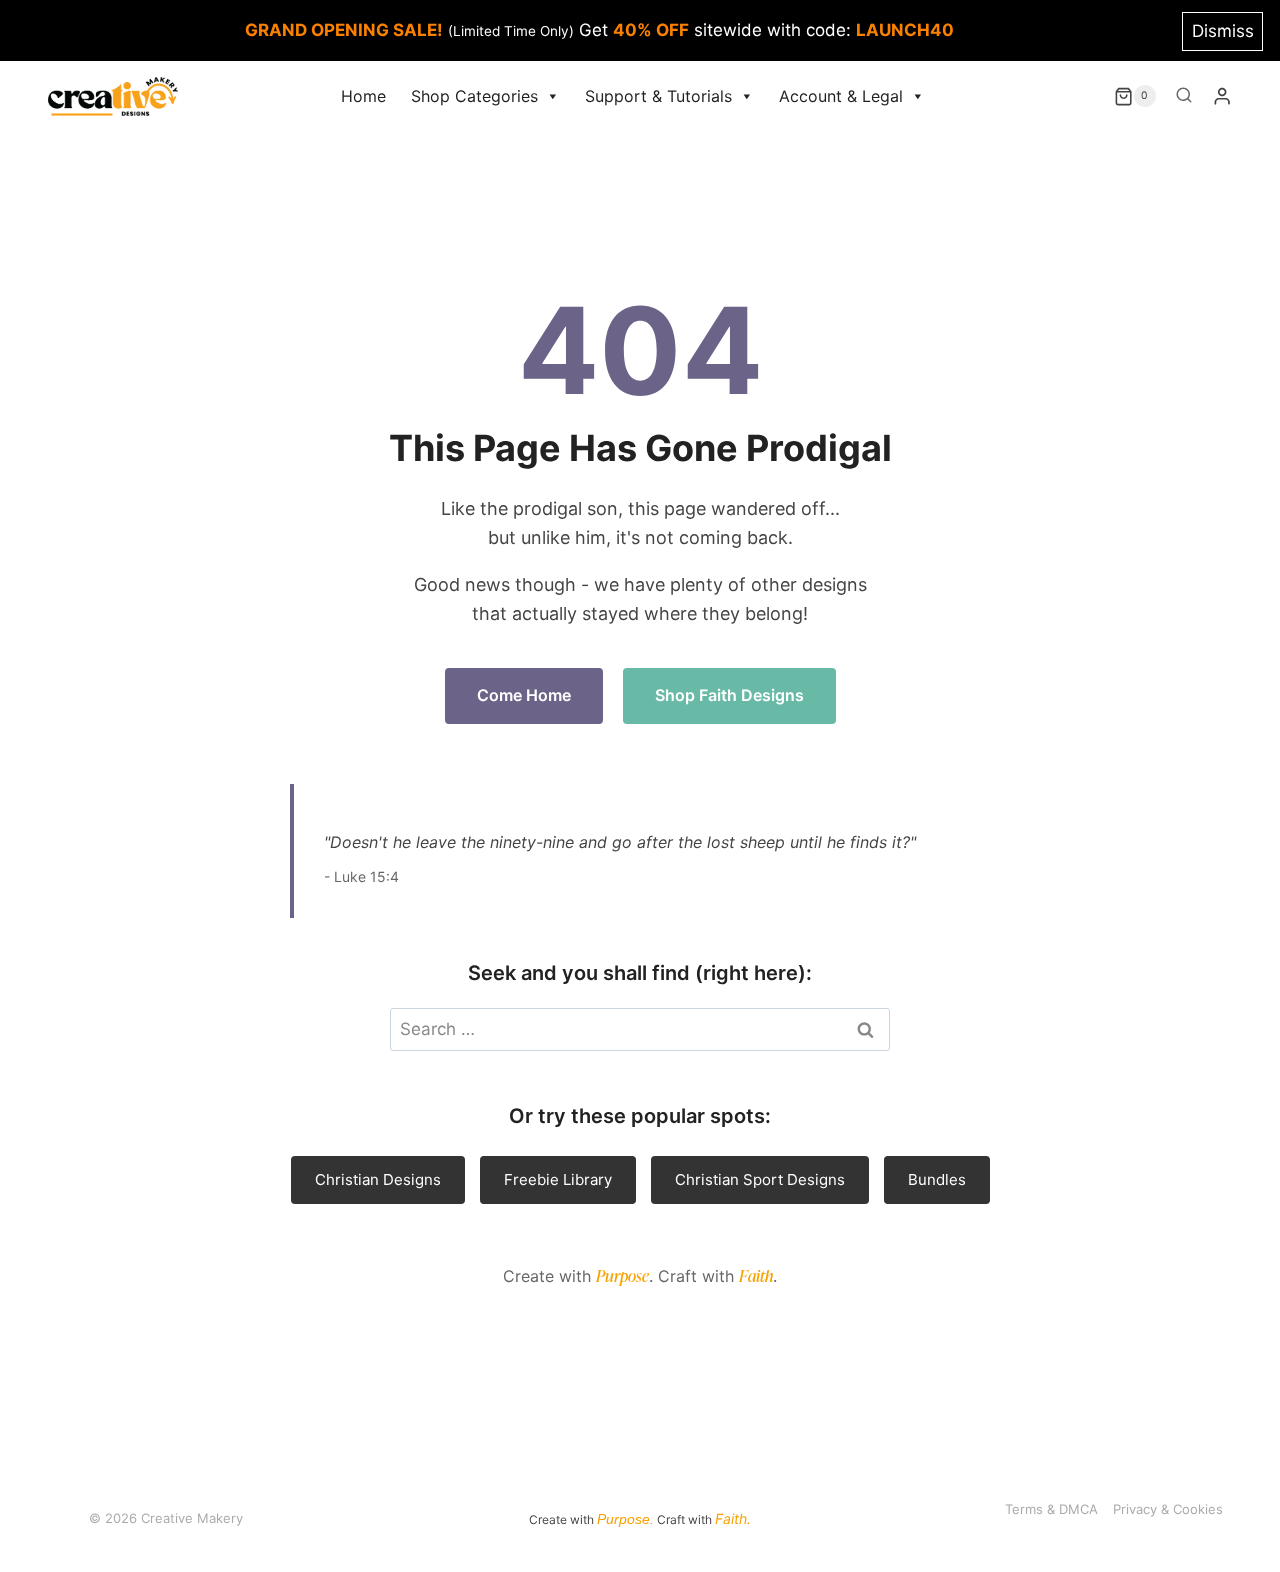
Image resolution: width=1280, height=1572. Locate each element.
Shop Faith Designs (729, 695)
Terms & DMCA (1051, 1509)
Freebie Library (558, 1179)
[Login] (1222, 96)
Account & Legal (841, 96)
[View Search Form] (1184, 96)
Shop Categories (474, 96)
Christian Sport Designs (760, 1179)
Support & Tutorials (658, 96)
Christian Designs (378, 1179)
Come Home (524, 695)
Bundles (937, 1179)
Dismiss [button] (1223, 31)
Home (363, 96)
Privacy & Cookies (1168, 1509)
